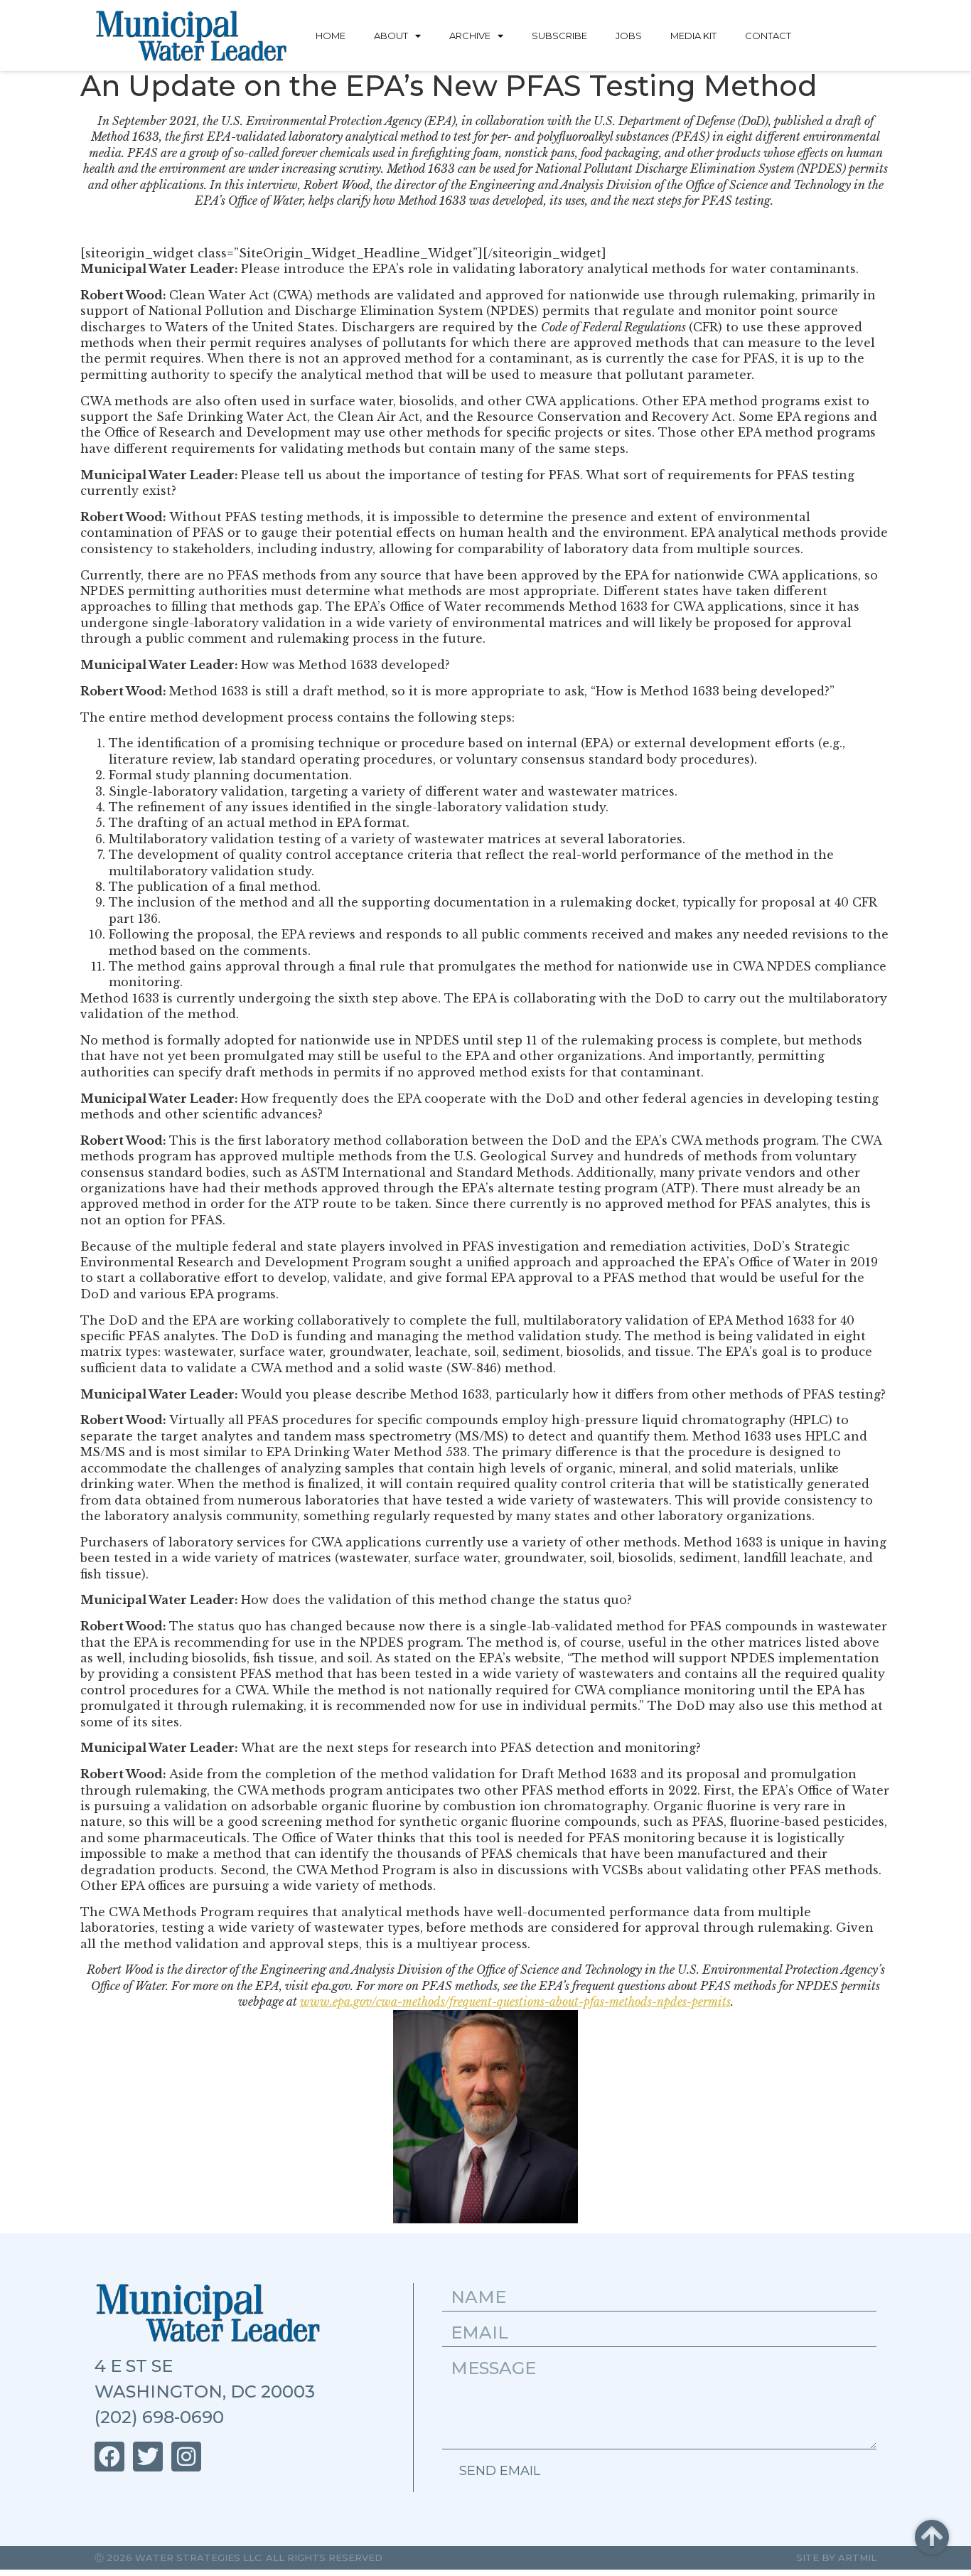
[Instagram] (186, 2457)
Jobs (629, 36)
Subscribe (559, 36)
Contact (768, 36)
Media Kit (693, 36)
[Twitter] (148, 2457)
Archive (470, 36)
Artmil (857, 2558)
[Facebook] (109, 2457)
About (391, 36)
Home (331, 36)
